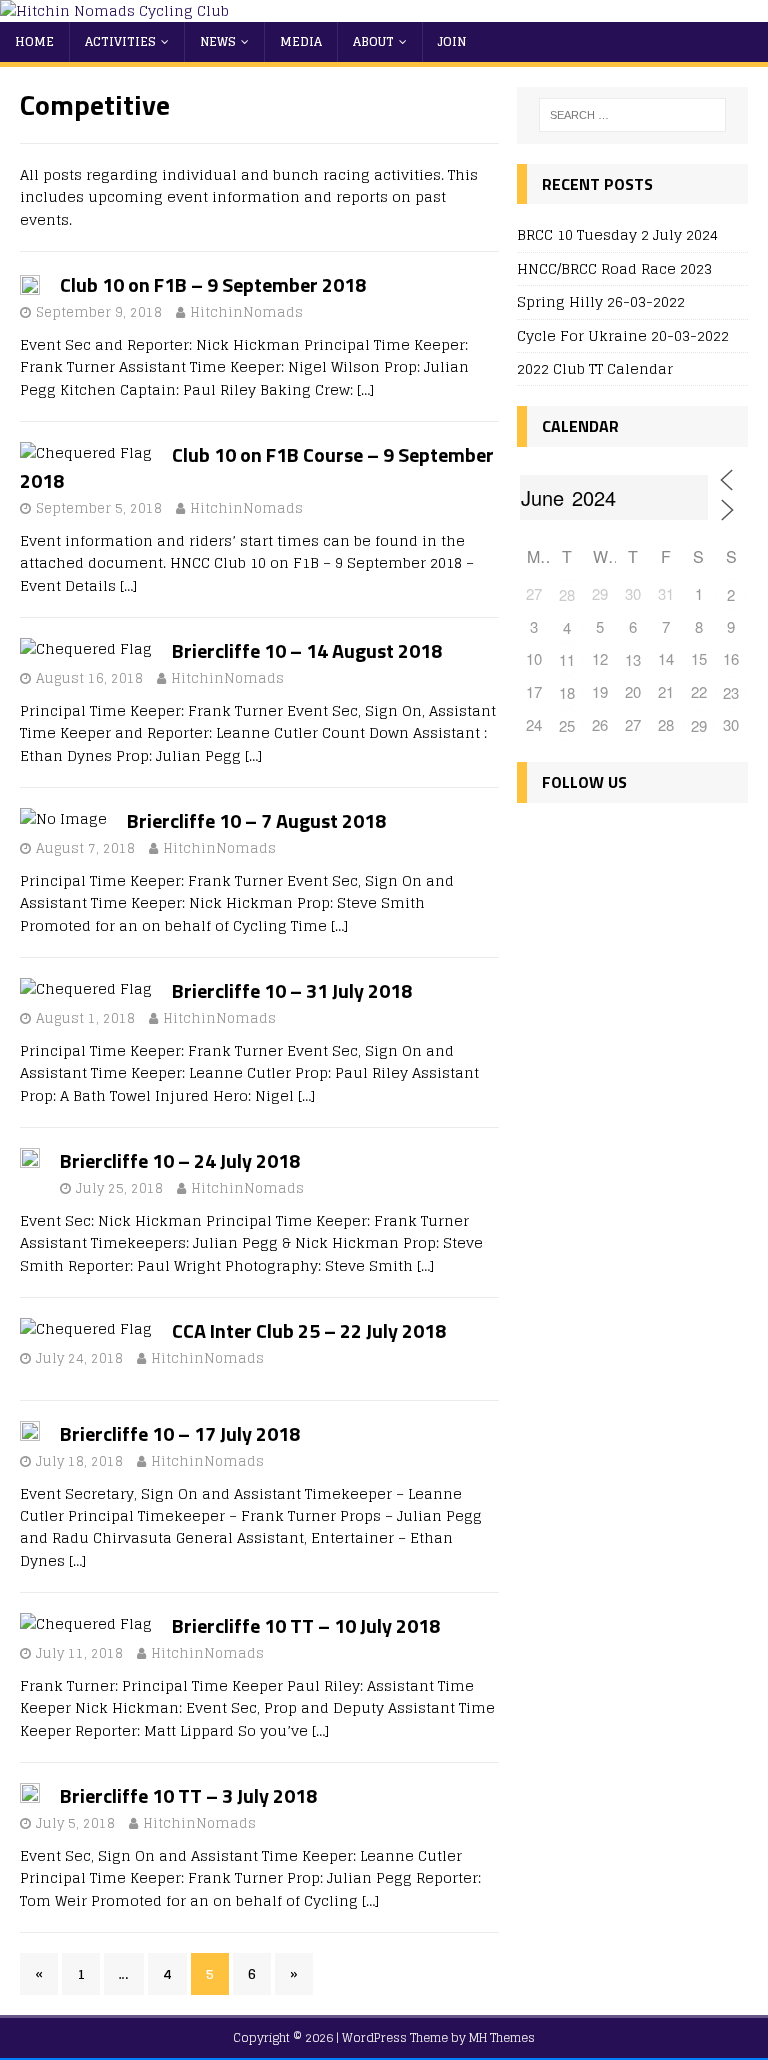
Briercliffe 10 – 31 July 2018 (292, 990)
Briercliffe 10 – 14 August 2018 (307, 650)
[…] (365, 389)
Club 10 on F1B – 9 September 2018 (213, 284)
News (218, 41)
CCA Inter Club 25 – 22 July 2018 (309, 1330)
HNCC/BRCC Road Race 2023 (614, 268)
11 (567, 659)
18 (567, 692)
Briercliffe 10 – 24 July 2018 (180, 1160)
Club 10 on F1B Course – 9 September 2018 (257, 467)
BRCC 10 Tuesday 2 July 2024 (617, 234)
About (373, 41)
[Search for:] (632, 115)
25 (567, 725)
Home (34, 41)
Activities (120, 41)
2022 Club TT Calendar (595, 368)
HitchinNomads (246, 312)
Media (301, 41)
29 (699, 725)
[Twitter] (579, 840)
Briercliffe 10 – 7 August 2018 (256, 820)
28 (567, 594)
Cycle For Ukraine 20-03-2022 (623, 335)
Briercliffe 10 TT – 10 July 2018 (306, 1625)
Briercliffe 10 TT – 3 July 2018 (188, 1795)
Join (452, 41)
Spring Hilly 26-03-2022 (601, 301)
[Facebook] (536, 840)
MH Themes (502, 2037)
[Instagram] (622, 840)
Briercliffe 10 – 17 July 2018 (180, 1433)
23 (731, 692)
